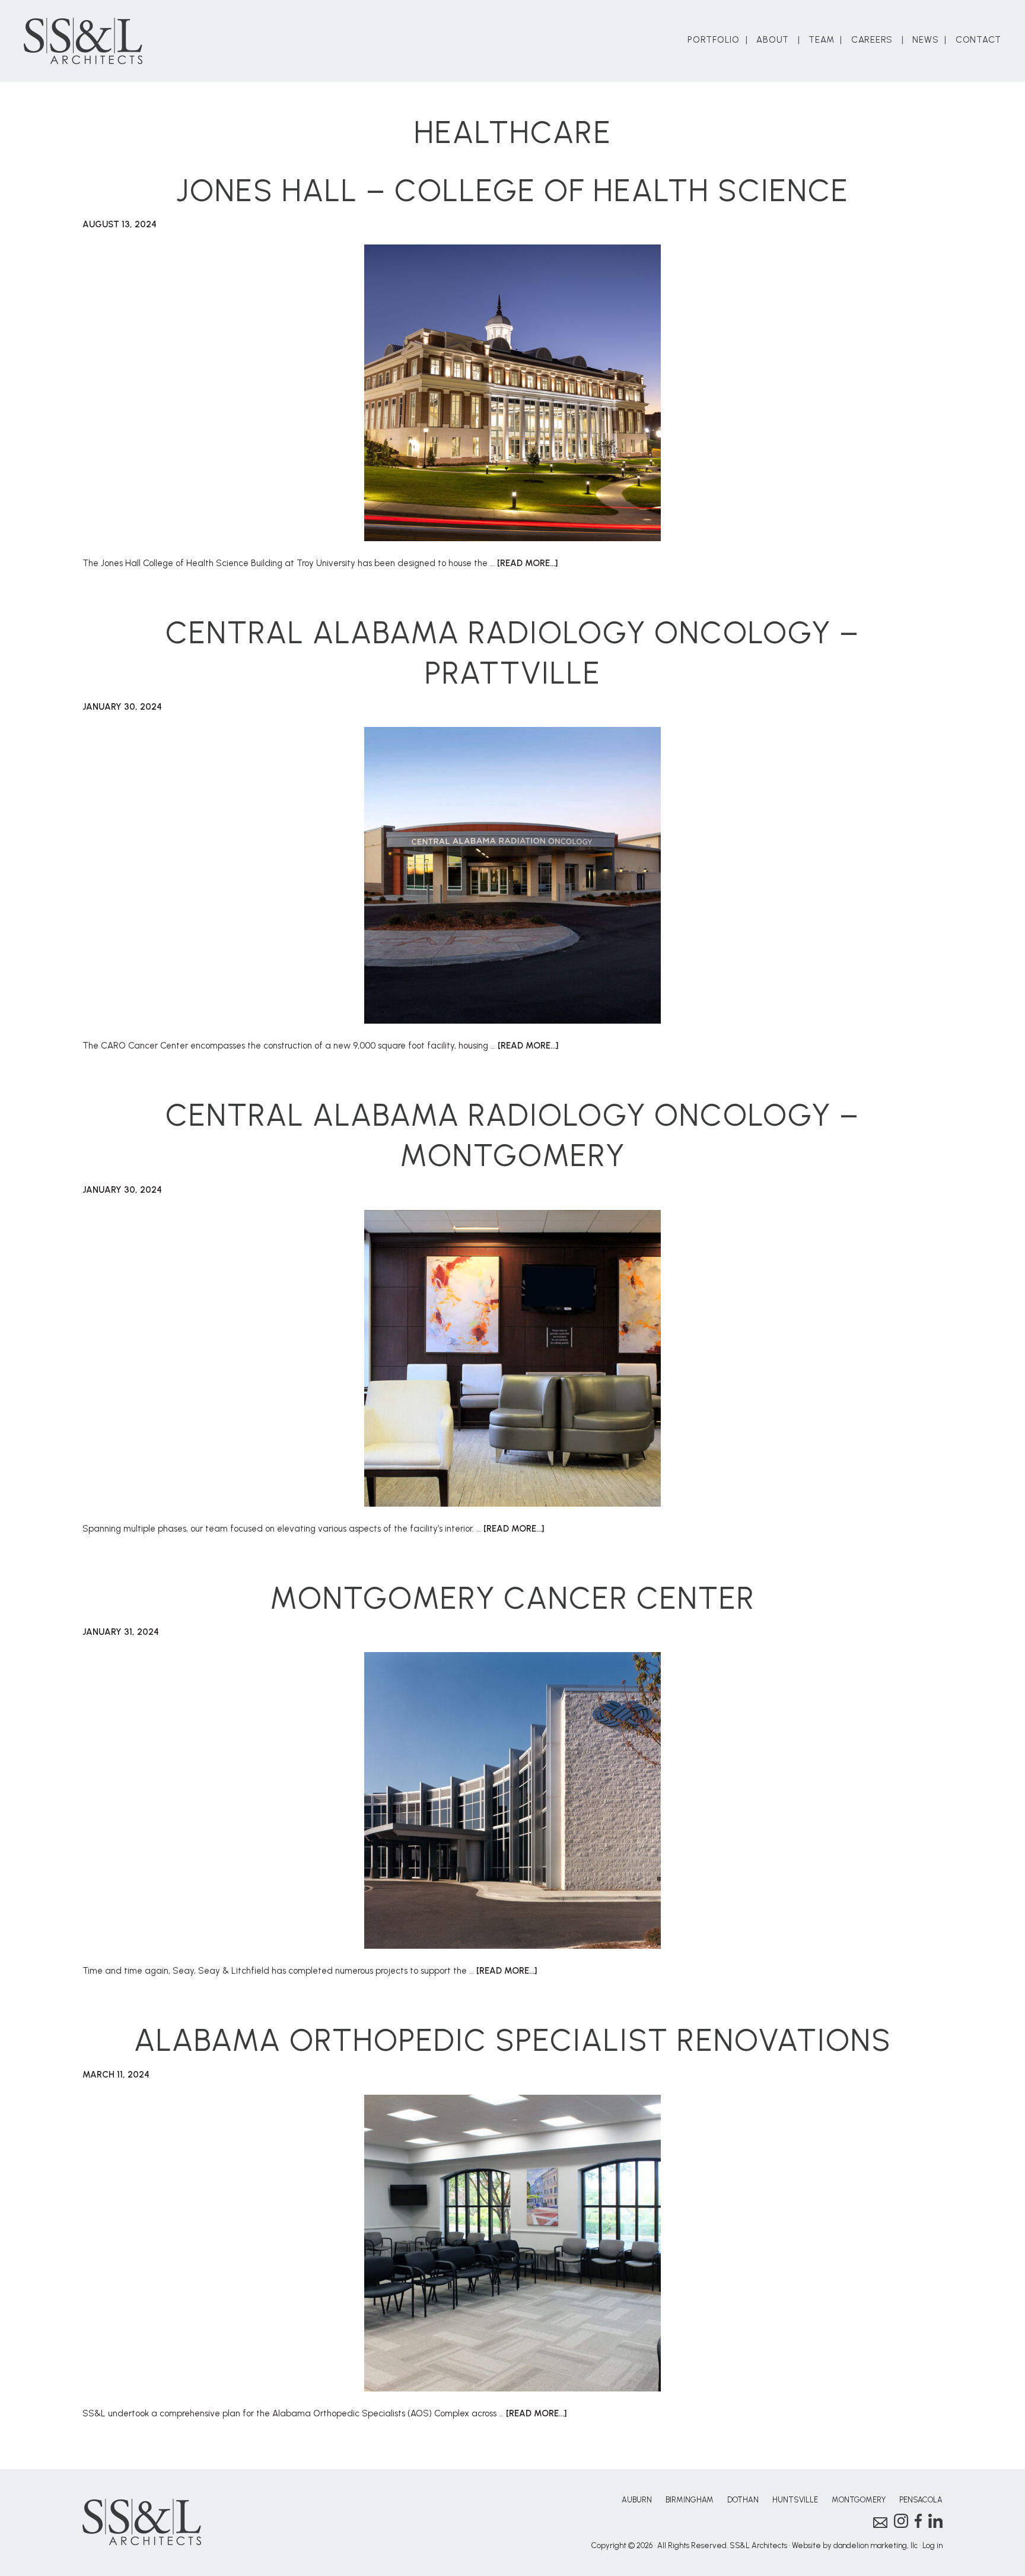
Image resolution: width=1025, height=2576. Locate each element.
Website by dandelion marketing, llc (855, 2545)
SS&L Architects (83, 41)
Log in (932, 2545)
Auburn (637, 2500)
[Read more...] (527, 563)
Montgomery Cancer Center (512, 1598)
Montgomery (859, 2500)
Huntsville (795, 2500)
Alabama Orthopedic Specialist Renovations (513, 2040)
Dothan (743, 2500)
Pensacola (921, 2500)
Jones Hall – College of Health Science (512, 190)
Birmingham (690, 2500)
